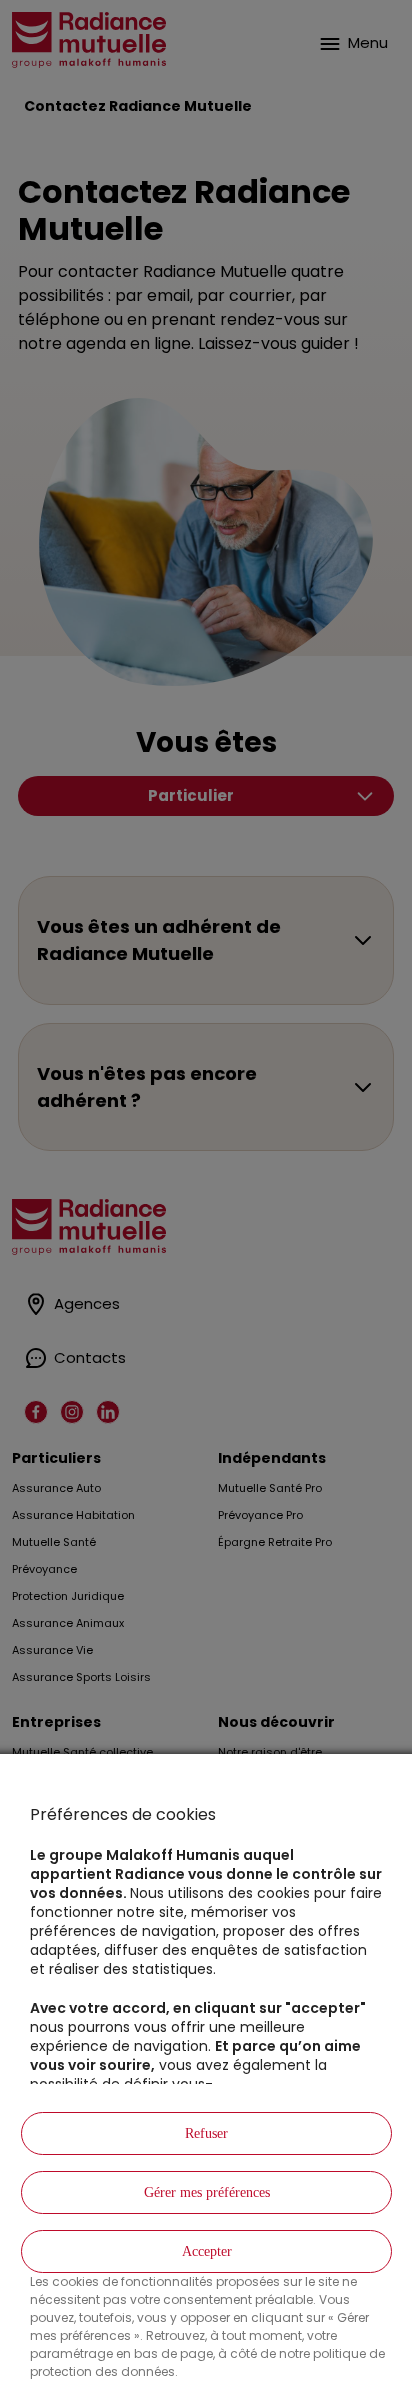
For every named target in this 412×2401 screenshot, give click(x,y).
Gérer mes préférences (207, 2192)
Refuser (206, 2133)
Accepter (207, 2251)
